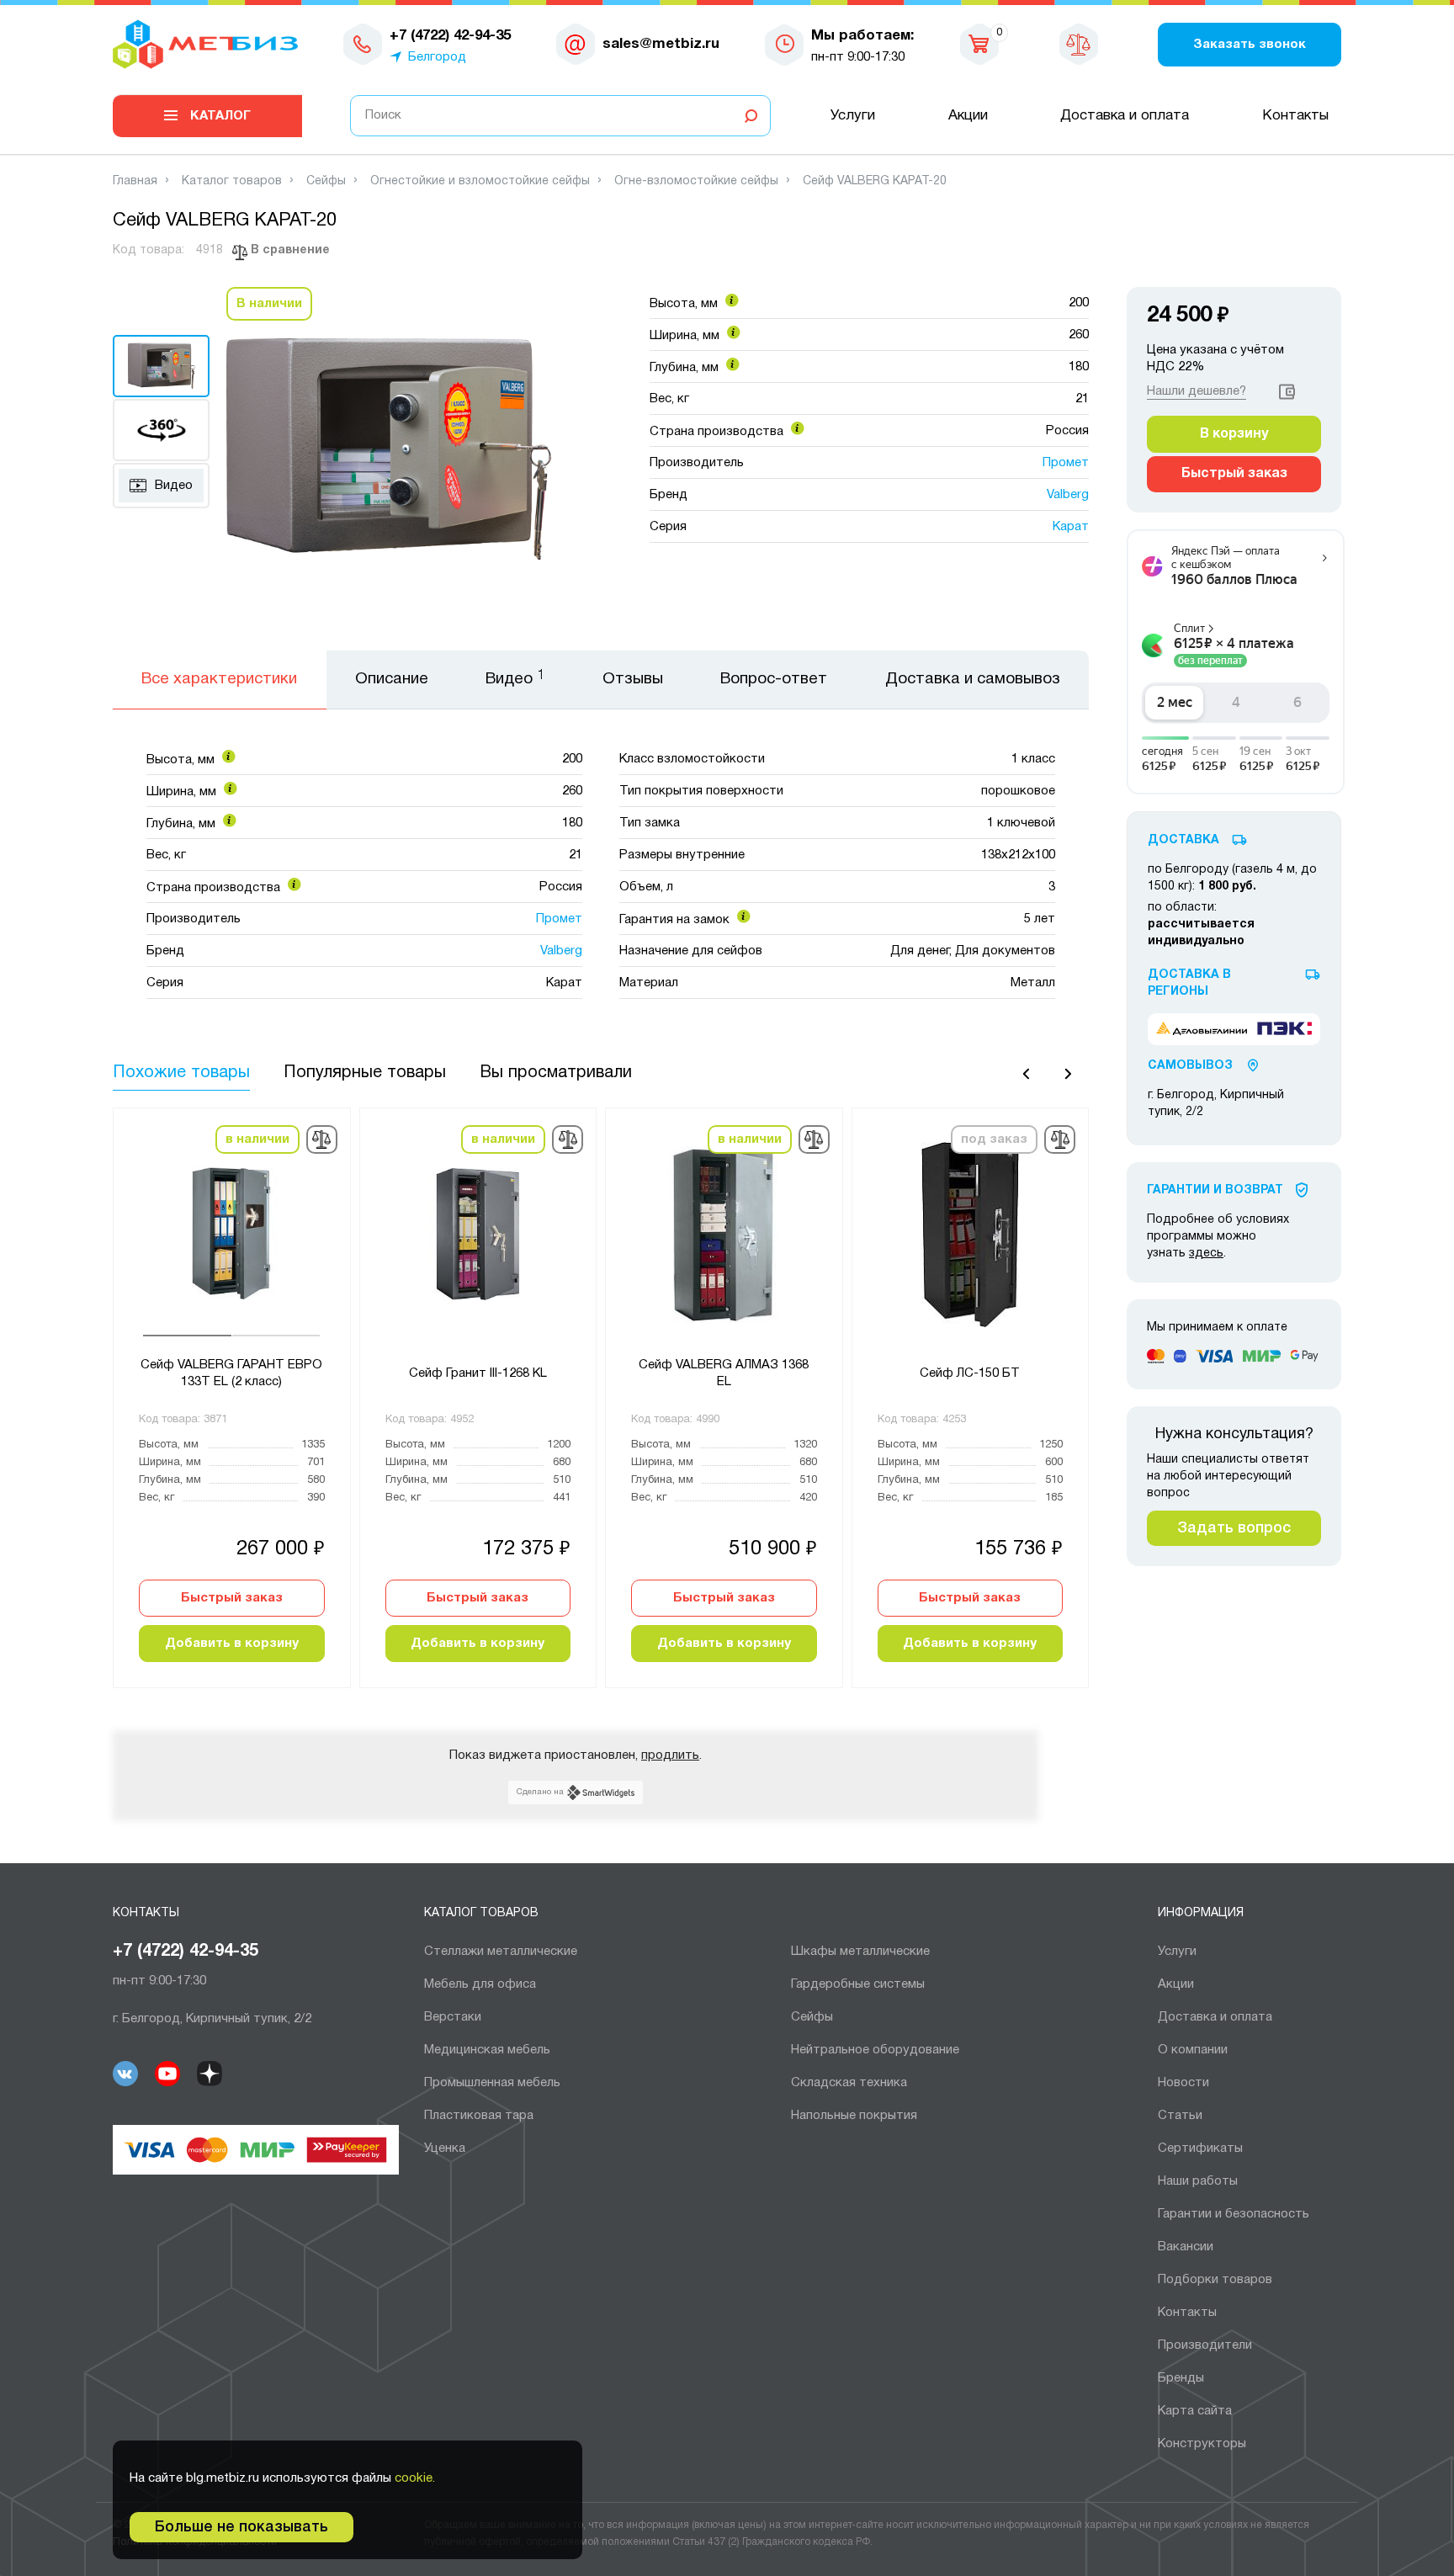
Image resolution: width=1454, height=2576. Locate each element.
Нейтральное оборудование (875, 2050)
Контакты (1295, 116)
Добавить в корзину (232, 1644)
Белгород (437, 57)
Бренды (1181, 2378)
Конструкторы (1202, 2444)
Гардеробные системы (858, 1984)
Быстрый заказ (232, 1598)
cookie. (415, 2478)
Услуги (853, 116)
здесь (1206, 1253)
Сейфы (812, 2017)
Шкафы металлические (860, 1952)
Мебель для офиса (480, 1984)
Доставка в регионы (1189, 983)
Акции (968, 116)
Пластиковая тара (479, 2116)
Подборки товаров (1215, 2280)
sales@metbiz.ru (661, 44)
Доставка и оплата (1125, 116)
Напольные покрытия (854, 2116)
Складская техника (849, 2083)
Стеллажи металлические (501, 1952)
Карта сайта (1195, 2411)
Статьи (1180, 2116)
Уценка (445, 2148)
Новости (1183, 2083)
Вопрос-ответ (774, 679)
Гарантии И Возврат (1215, 1190)
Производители (1205, 2345)
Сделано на (540, 1792)
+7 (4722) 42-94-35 (186, 1952)
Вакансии (1186, 2247)
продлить (670, 1755)
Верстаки (453, 2017)
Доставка (1183, 840)
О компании (1193, 2050)
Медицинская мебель (487, 2050)
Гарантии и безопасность (1234, 2214)
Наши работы (1198, 2181)
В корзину (1234, 434)
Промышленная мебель (492, 2083)
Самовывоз (1190, 1066)
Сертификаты (1200, 2148)
